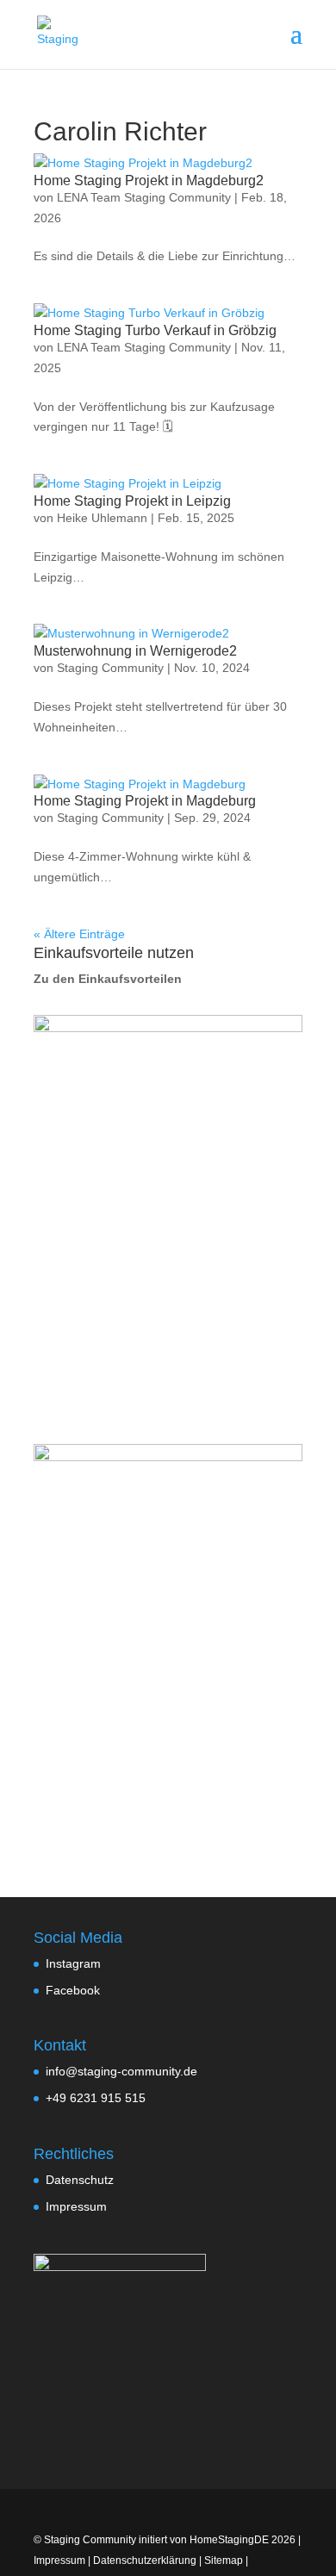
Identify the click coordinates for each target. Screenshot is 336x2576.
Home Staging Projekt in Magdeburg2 (149, 180)
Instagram (73, 1963)
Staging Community (110, 668)
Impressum (76, 2206)
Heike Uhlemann (102, 518)
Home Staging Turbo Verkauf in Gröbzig (155, 330)
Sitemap (224, 2560)
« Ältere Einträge (79, 934)
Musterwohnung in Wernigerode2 (135, 651)
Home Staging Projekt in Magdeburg (145, 801)
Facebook (73, 1990)
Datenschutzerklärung (145, 2560)
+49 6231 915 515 (96, 2098)
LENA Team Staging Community (144, 197)
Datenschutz (80, 2180)
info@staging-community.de (121, 2071)
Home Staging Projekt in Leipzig (132, 501)
